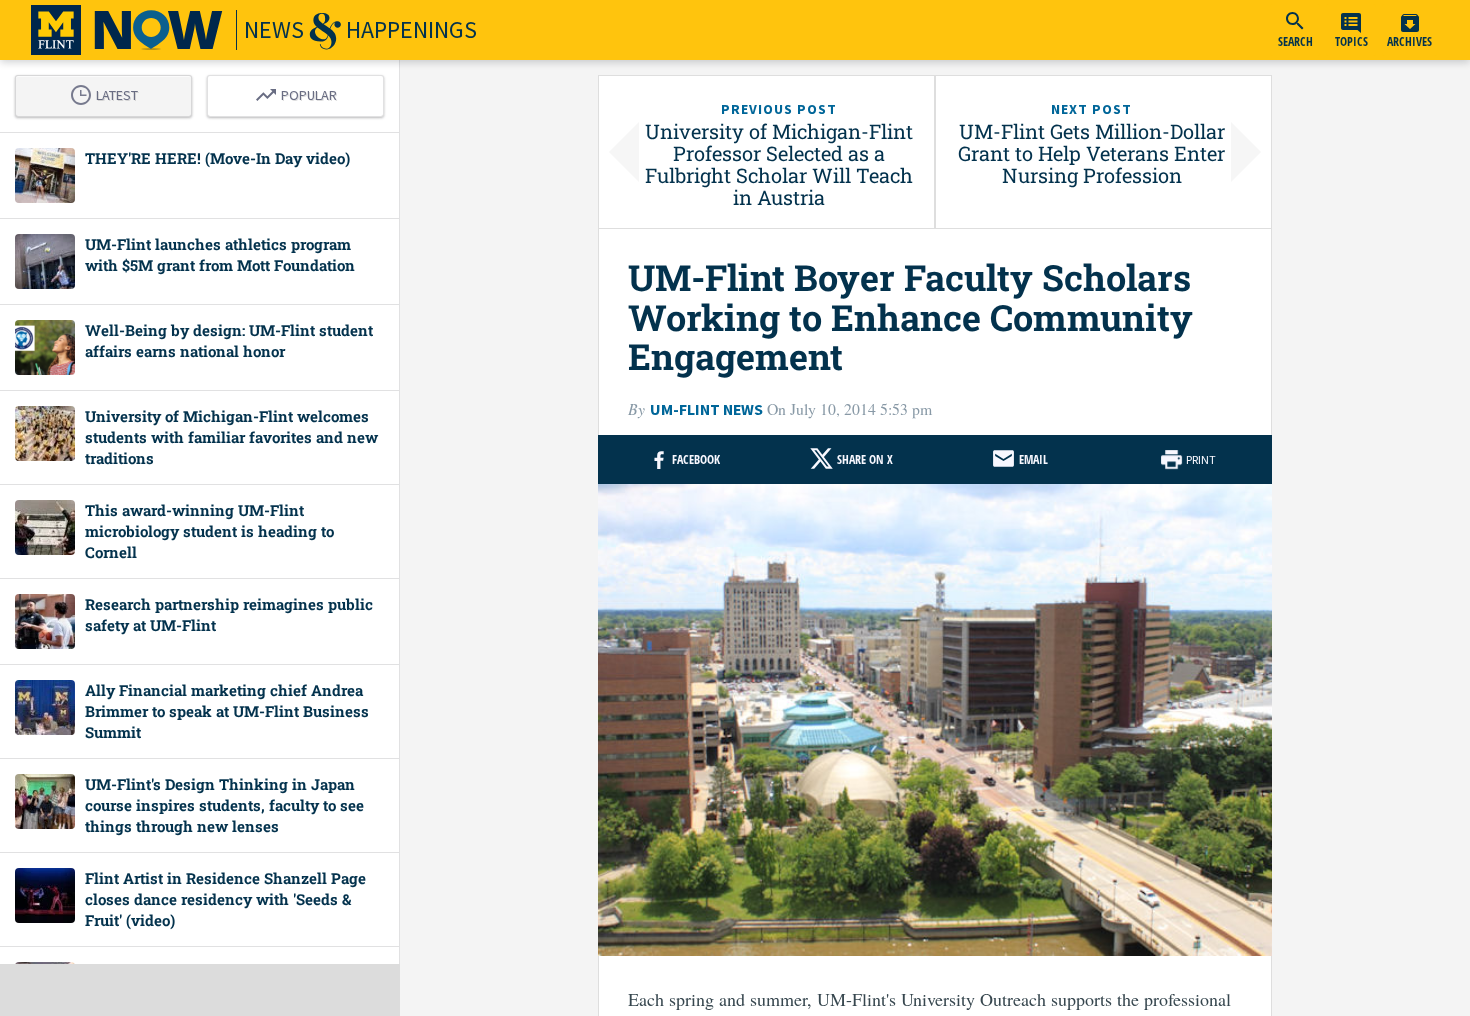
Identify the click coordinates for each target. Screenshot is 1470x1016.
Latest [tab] (109, 92)
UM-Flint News (706, 409)
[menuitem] (1295, 30)
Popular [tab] (301, 92)
